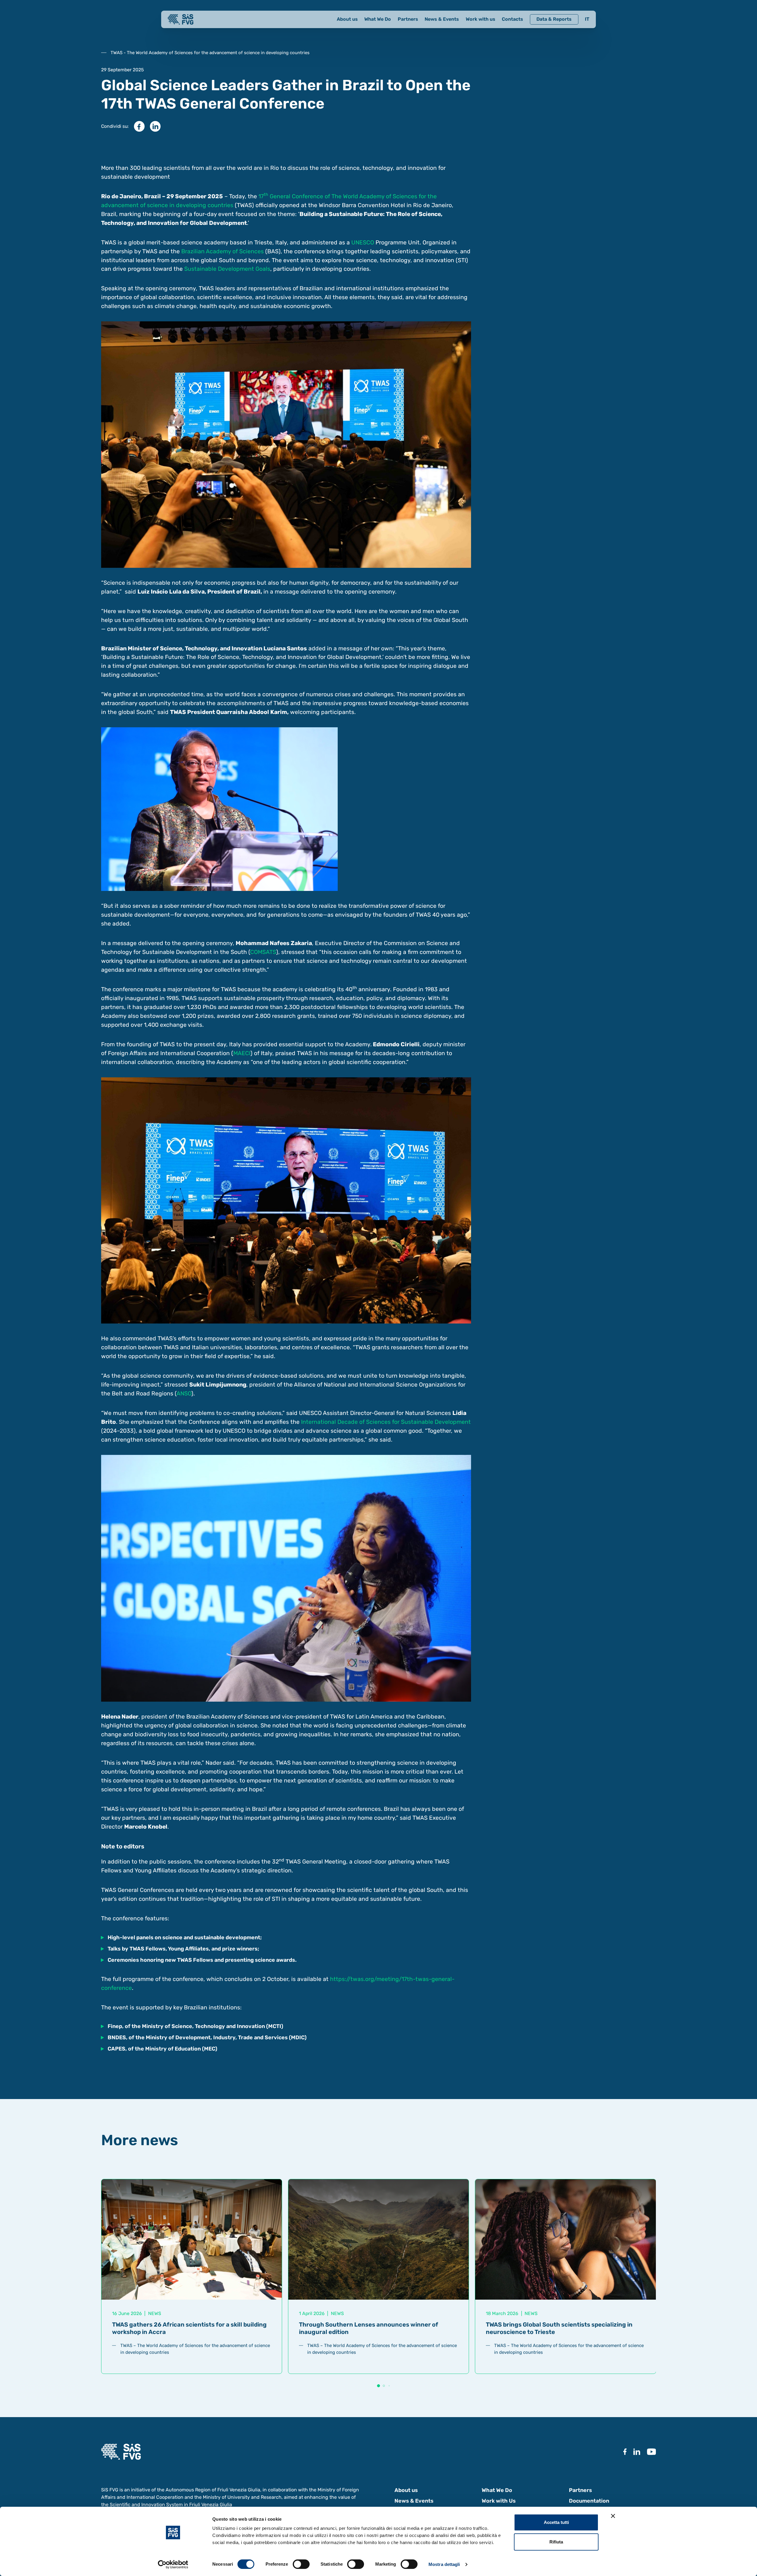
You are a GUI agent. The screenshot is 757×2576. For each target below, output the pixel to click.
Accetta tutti (556, 2522)
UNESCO (363, 242)
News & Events (442, 19)
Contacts (512, 19)
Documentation (589, 2501)
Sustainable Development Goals (227, 269)
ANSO (184, 1393)
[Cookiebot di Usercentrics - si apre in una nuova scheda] (173, 2564)
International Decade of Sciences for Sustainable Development (386, 1422)
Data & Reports (554, 19)
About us (347, 19)
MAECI (242, 1053)
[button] (378, 2386)
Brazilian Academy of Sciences (223, 251)
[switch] (301, 2564)
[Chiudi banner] (613, 2516)
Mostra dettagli (444, 2564)
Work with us (481, 19)
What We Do (378, 19)
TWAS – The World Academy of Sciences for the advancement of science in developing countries (195, 2349)
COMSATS (263, 952)
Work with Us (499, 2501)
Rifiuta (556, 2542)
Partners (408, 19)
